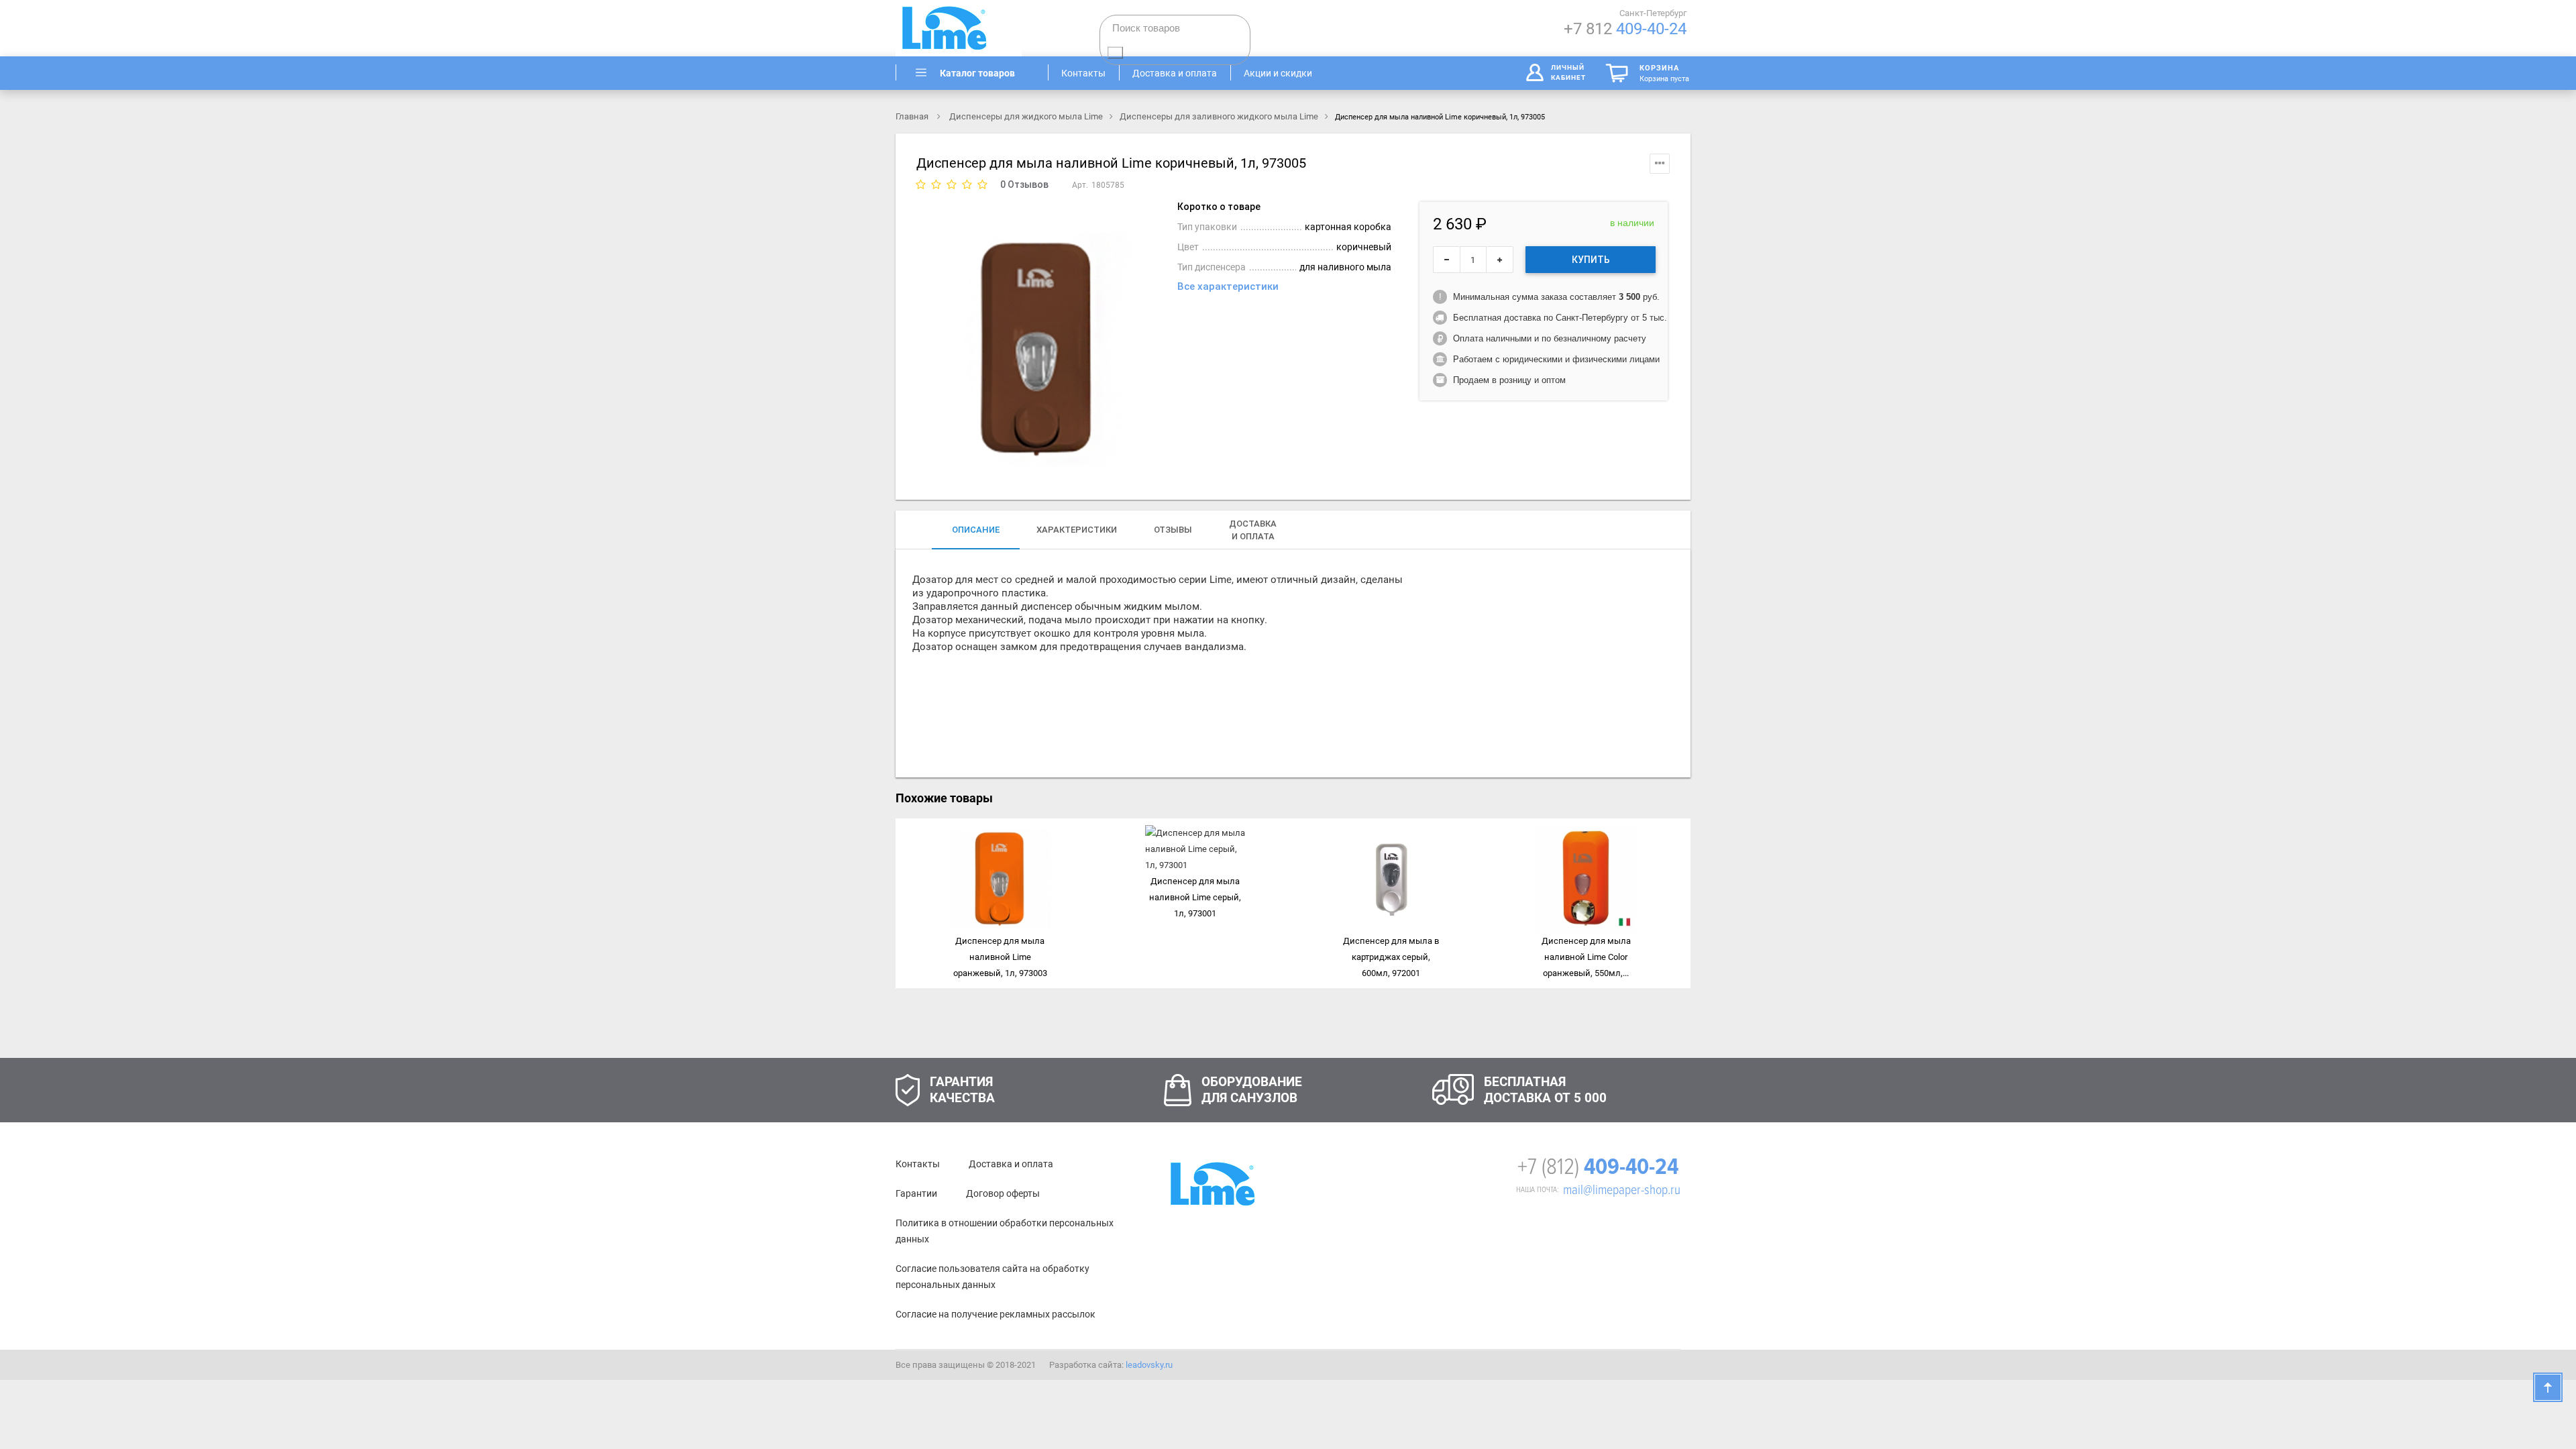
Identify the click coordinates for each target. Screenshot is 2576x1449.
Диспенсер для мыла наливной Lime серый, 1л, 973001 (1195, 897)
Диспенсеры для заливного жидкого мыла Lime (1219, 116)
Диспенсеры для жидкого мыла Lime (1026, 116)
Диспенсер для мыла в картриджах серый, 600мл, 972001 (1391, 957)
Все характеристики (1228, 286)
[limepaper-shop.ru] (973, 28)
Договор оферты (1003, 1193)
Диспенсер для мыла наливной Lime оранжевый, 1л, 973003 (1000, 957)
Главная (913, 116)
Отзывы (1173, 530)
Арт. (1080, 185)
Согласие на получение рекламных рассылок (996, 1314)
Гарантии (916, 1193)
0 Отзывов (1024, 184)
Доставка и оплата (1011, 1164)
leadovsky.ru (1149, 1365)
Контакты (918, 1164)
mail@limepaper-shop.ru (1622, 1190)
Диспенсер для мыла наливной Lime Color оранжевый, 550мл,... (1586, 957)
